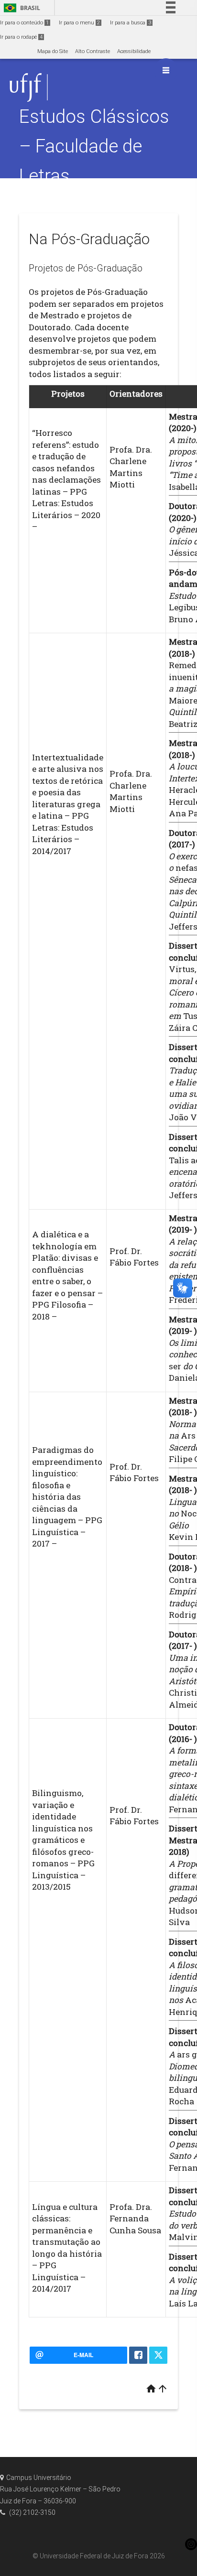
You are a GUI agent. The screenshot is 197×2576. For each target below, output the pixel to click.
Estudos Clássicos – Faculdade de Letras (94, 146)
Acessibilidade (134, 51)
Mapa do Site (53, 51)
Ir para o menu (79, 23)
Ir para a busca (131, 23)
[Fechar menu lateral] (166, 70)
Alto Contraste (93, 51)
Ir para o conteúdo (24, 23)
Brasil (20, 8)
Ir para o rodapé (21, 37)
